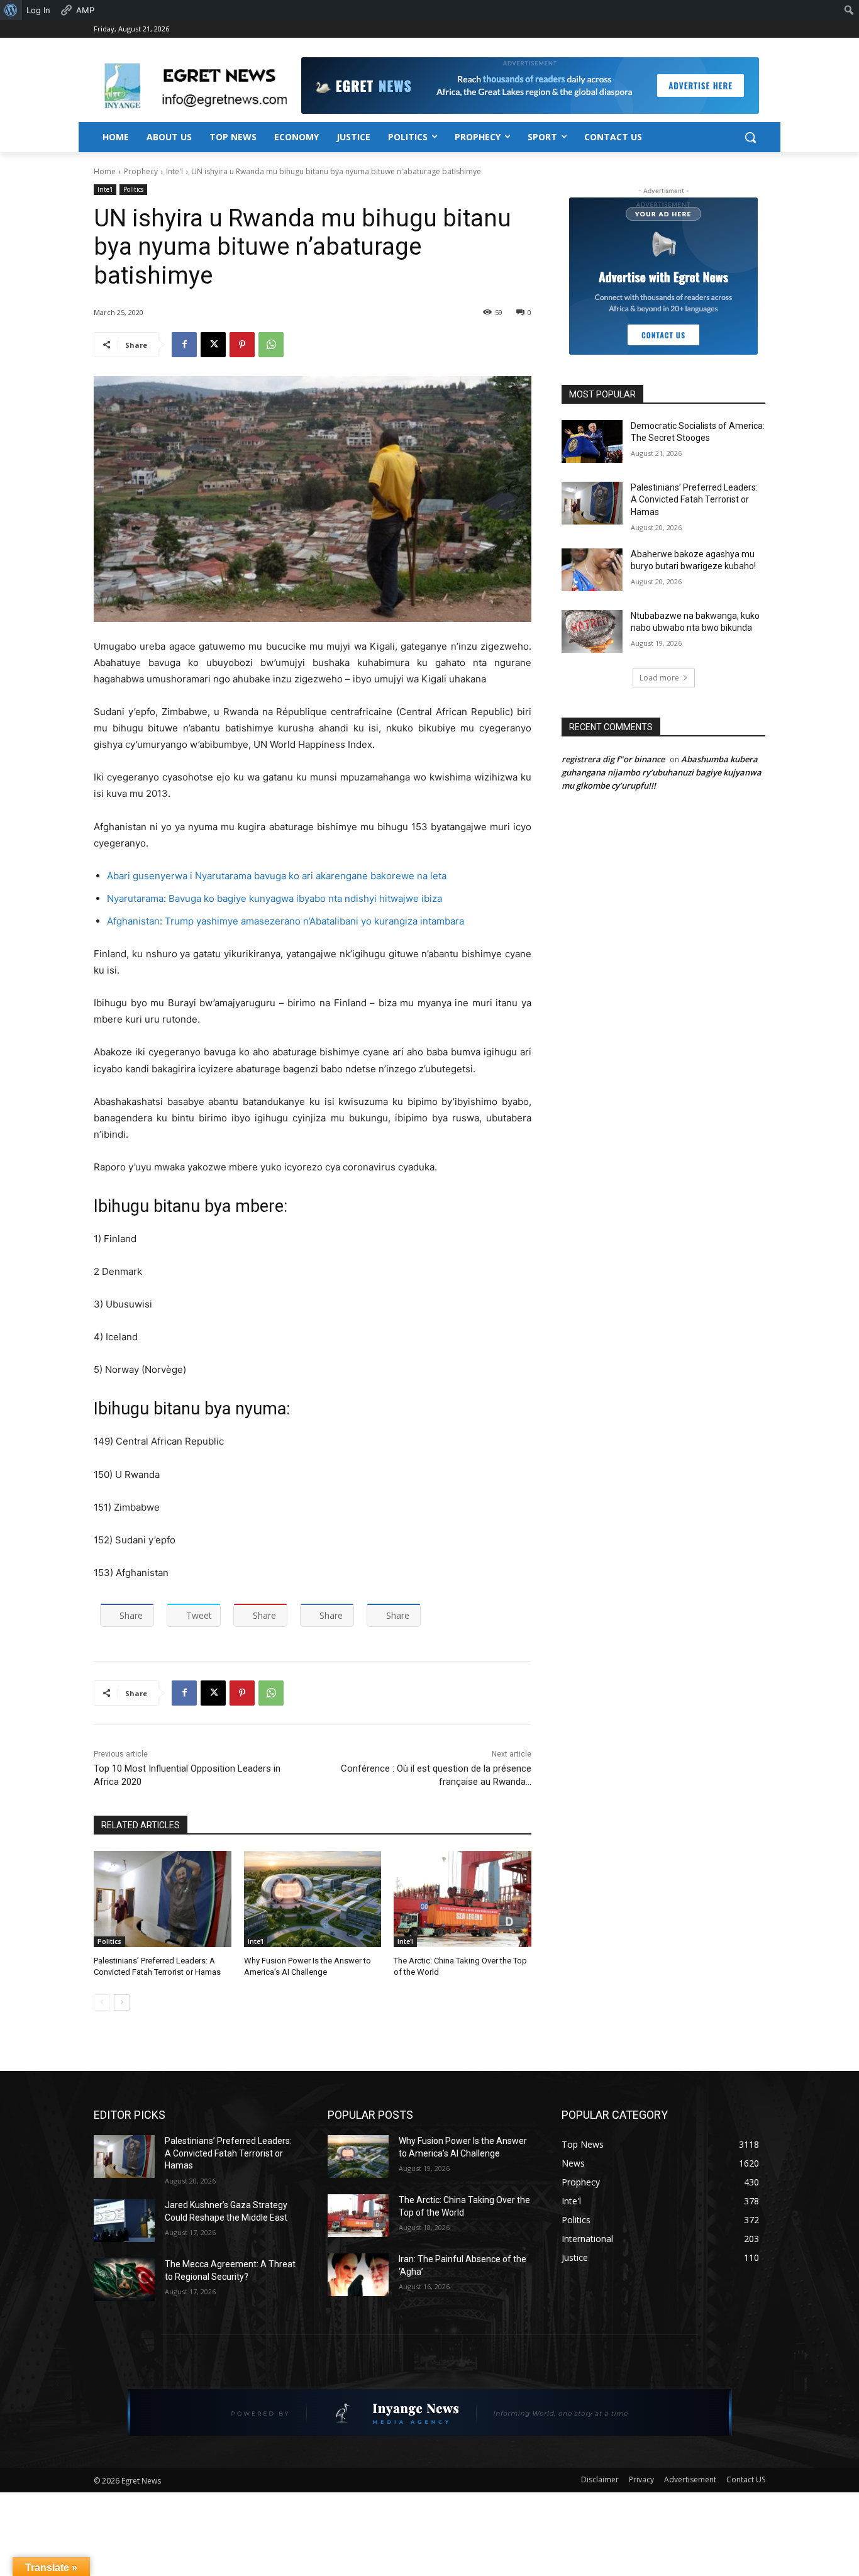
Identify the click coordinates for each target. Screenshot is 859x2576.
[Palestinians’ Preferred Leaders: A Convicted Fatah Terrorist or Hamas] (163, 1899)
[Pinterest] (242, 345)
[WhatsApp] (271, 345)
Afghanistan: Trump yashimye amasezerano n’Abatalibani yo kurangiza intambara (285, 921)
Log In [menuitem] (38, 10)
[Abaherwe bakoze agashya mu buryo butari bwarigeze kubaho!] (592, 570)
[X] (213, 345)
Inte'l (175, 171)
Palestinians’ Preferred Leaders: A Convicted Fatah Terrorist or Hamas (694, 500)
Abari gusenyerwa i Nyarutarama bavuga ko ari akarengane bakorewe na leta (277, 876)
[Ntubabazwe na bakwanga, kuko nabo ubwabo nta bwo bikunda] (592, 631)
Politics (133, 189)
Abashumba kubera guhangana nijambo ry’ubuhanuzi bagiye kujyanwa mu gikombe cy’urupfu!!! (662, 772)
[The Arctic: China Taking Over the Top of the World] (463, 1899)
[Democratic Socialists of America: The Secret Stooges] (592, 441)
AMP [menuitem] (85, 10)
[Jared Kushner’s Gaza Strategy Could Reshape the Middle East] (124, 2221)
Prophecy (141, 171)
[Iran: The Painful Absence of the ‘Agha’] (358, 2275)
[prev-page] (102, 2002)
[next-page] (122, 2002)
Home (105, 171)
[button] (750, 137)
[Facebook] (184, 345)
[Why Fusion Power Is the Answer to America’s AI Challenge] (313, 1899)
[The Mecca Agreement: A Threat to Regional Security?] (124, 2280)
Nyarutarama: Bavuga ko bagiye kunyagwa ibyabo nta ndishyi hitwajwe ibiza (274, 898)
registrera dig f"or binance (613, 759)
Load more (659, 678)
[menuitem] (11, 10)
